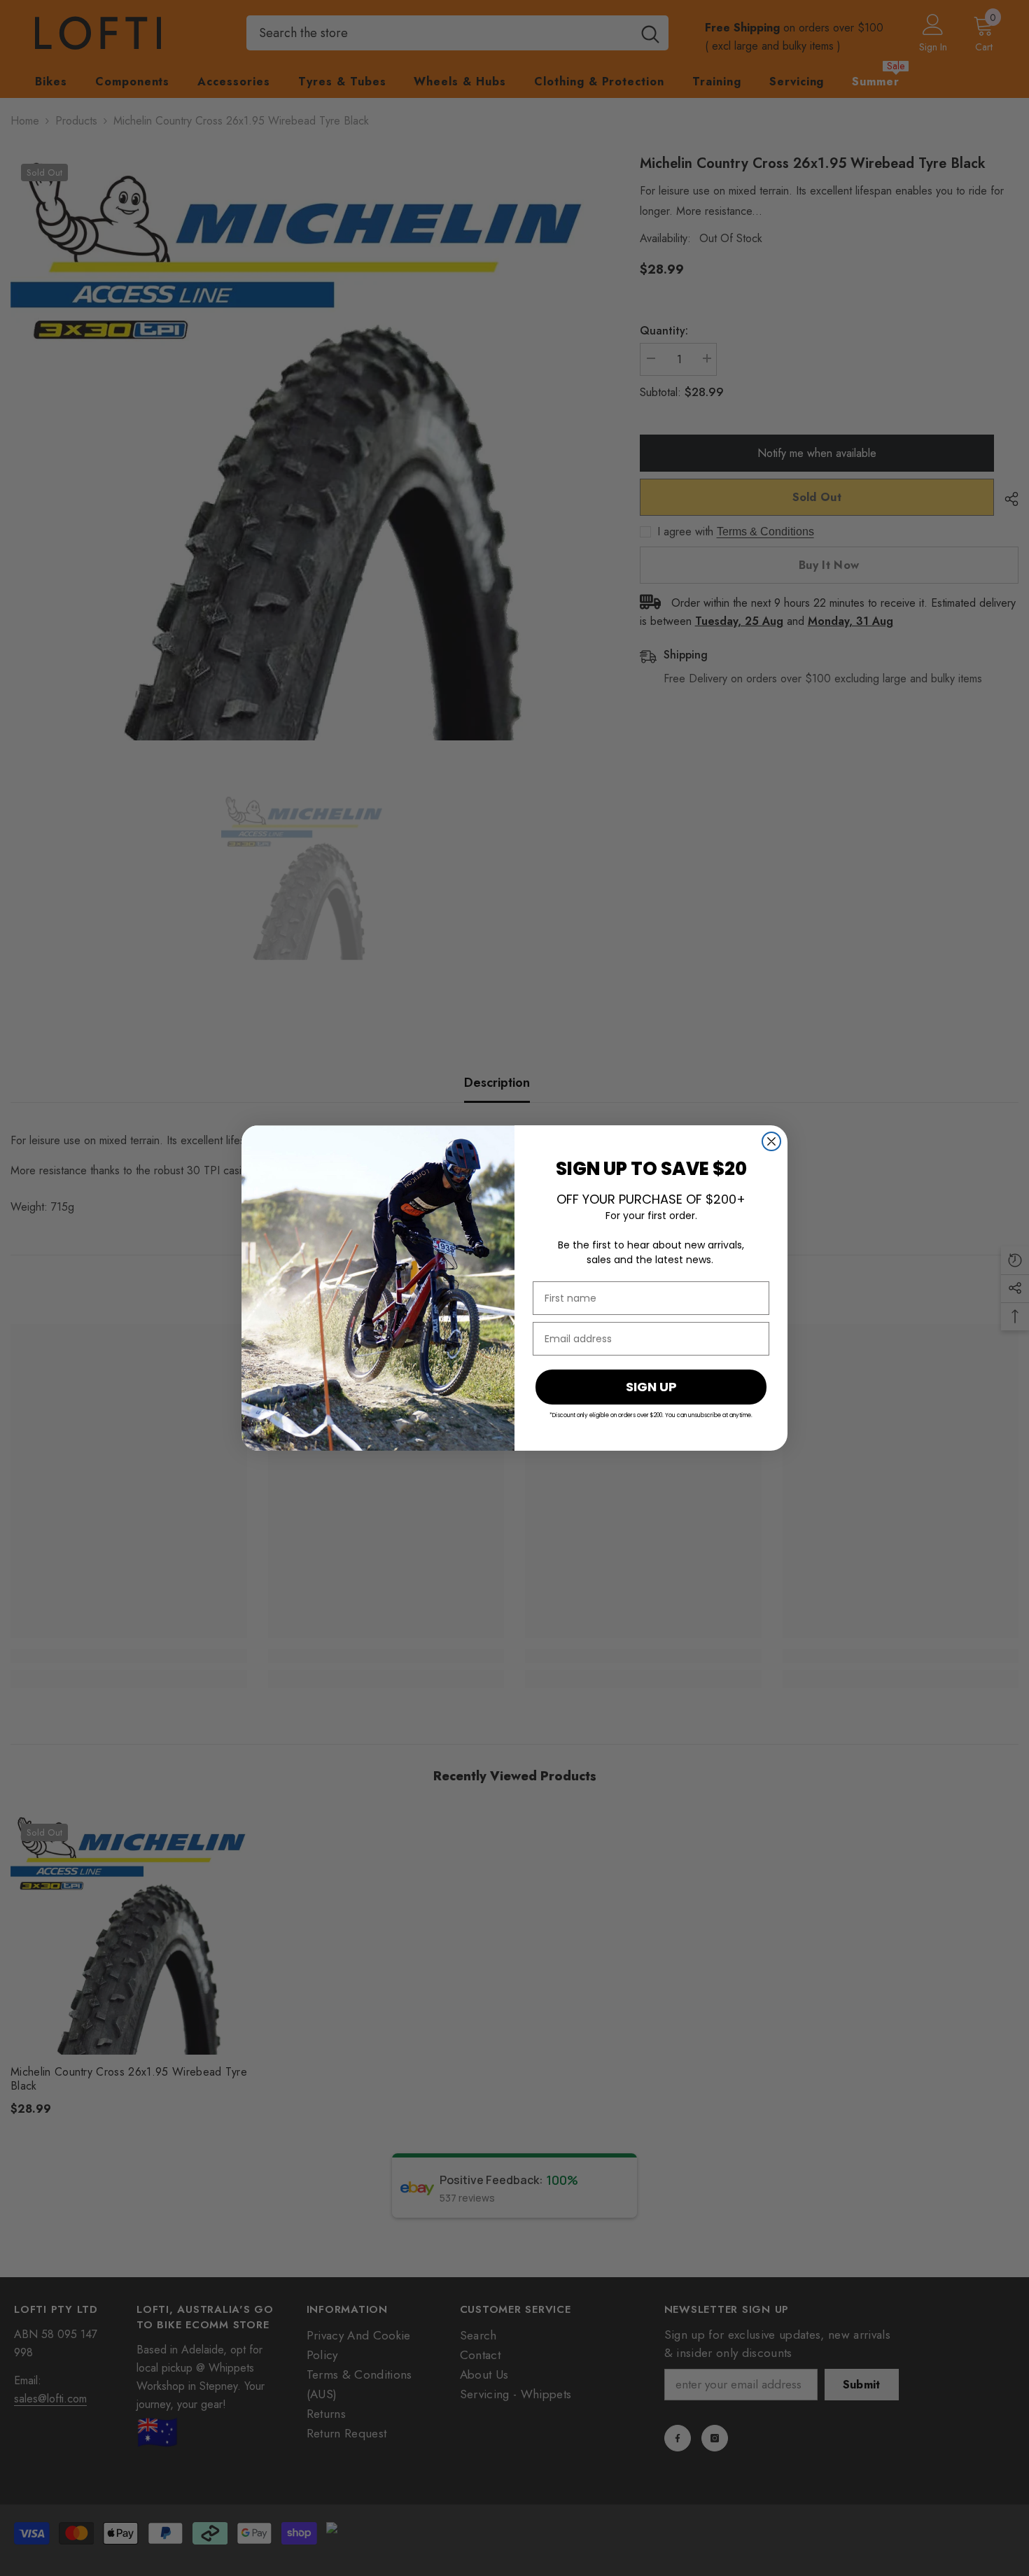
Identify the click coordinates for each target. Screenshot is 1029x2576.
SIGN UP (651, 1387)
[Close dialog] (771, 1141)
